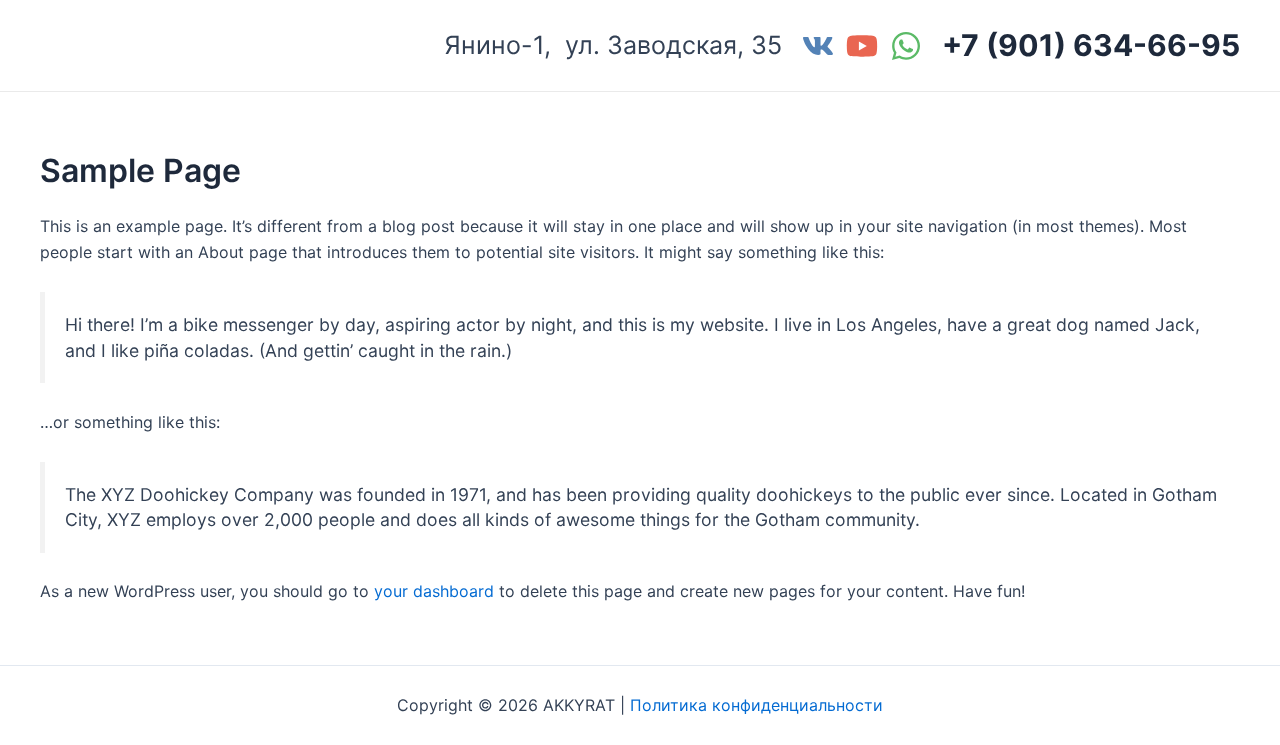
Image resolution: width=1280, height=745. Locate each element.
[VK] (818, 46)
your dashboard (434, 591)
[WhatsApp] (906, 46)
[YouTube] (862, 46)
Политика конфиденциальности (756, 705)
